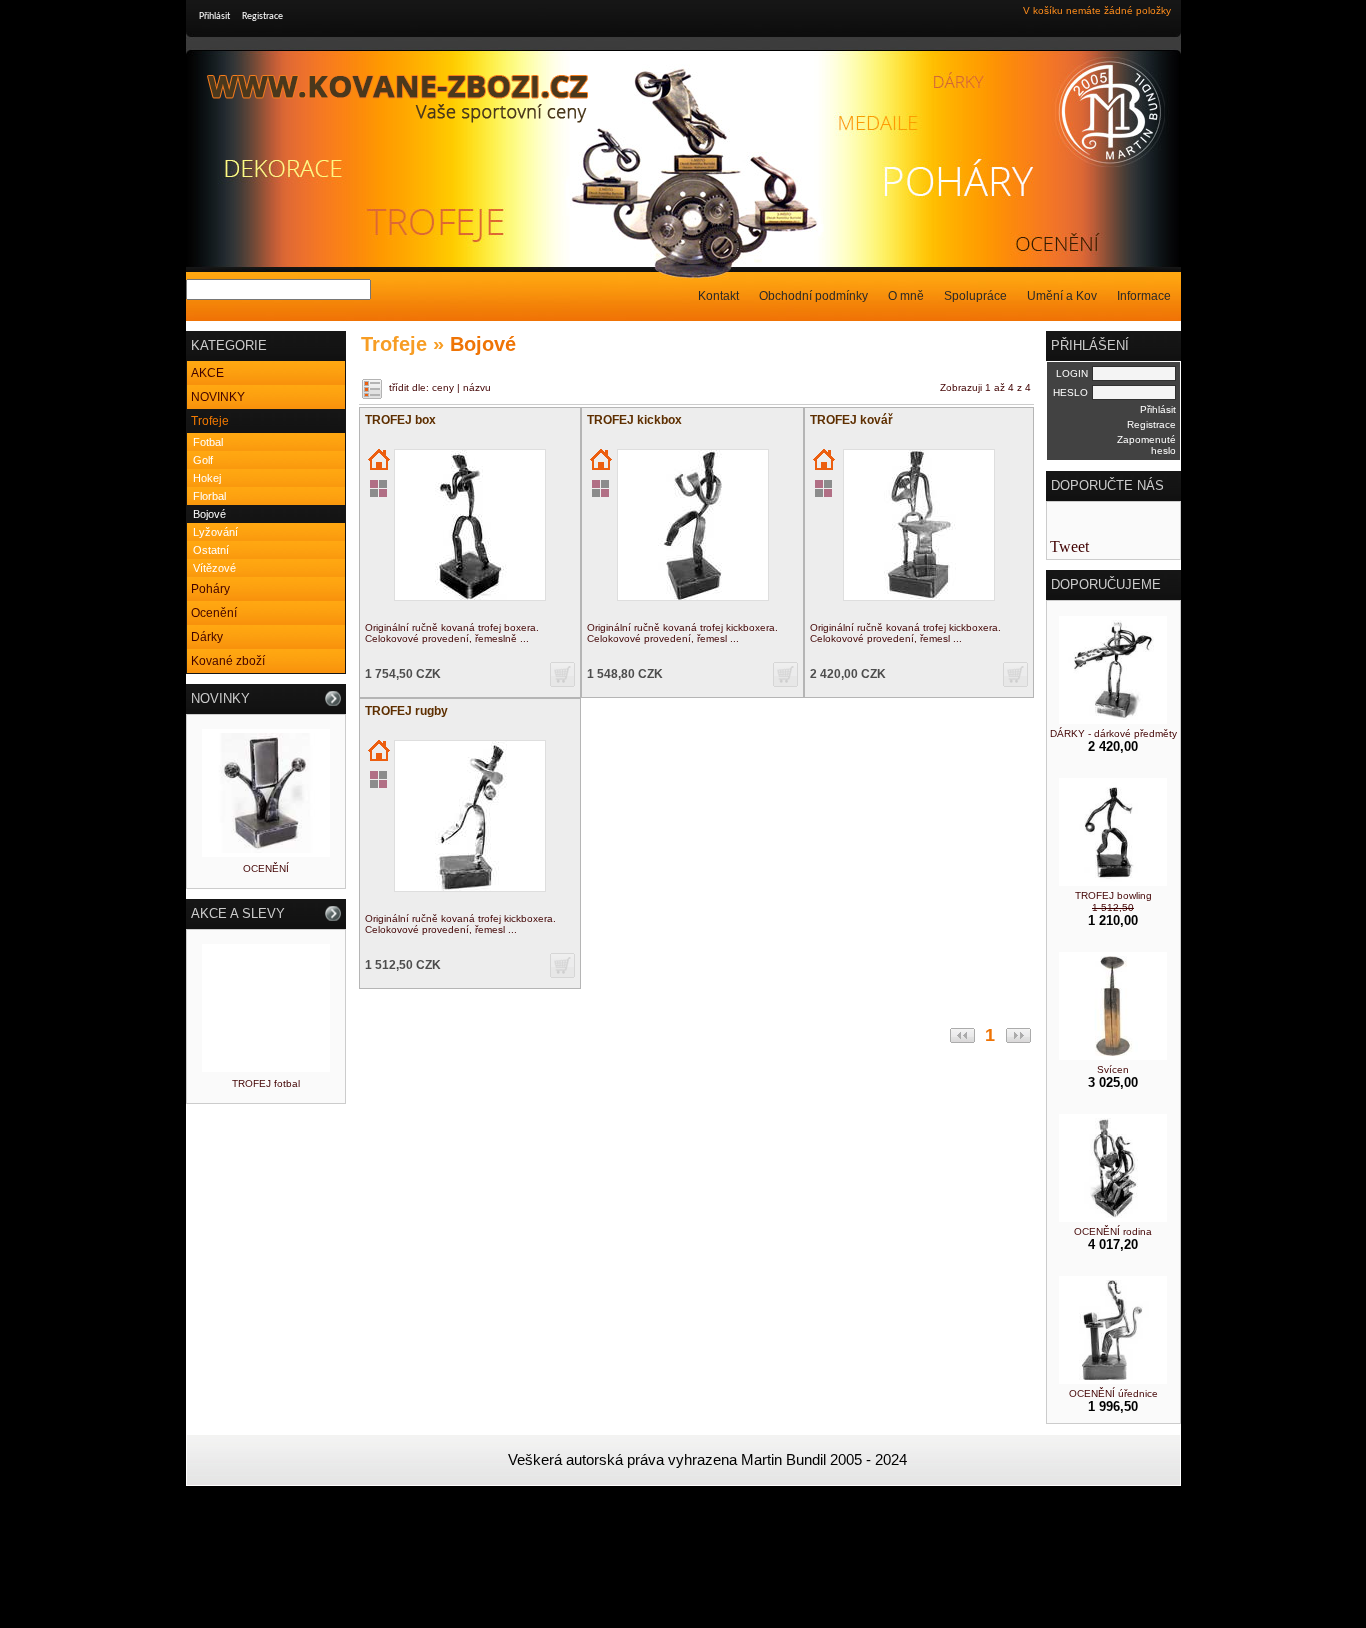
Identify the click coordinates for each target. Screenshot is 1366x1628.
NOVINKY (218, 397)
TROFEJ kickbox (634, 420)
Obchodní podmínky (813, 296)
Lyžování (215, 532)
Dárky (207, 637)
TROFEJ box (400, 420)
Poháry (210, 589)
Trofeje (210, 421)
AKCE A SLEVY (238, 913)
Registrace (262, 16)
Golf (203, 460)
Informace (1144, 296)
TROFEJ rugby (406, 711)
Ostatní (211, 550)
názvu (477, 387)
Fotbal (208, 442)
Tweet (1069, 546)
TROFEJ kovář (851, 420)
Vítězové (214, 568)
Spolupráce (975, 296)
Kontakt (718, 296)
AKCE (207, 373)
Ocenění (214, 613)
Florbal (209, 496)
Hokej (207, 478)
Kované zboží (228, 661)
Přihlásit (214, 16)
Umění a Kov (1062, 296)
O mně (906, 296)
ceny (443, 387)
